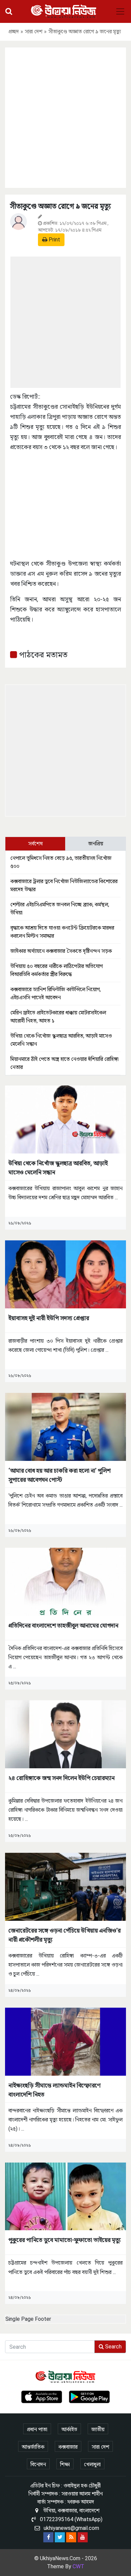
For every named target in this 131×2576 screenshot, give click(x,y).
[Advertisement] (65, 116)
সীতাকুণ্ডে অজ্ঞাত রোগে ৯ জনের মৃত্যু (60, 206)
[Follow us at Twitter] (60, 2537)
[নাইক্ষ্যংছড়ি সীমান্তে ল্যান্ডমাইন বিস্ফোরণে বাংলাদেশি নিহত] (65, 2041)
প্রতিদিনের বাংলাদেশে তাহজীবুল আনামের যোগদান (63, 1625)
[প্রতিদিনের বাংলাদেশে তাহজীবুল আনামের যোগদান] (65, 1581)
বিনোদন (38, 2464)
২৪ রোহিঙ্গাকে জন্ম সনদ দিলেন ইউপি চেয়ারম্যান (61, 1778)
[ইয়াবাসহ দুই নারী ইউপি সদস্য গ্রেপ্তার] (65, 1274)
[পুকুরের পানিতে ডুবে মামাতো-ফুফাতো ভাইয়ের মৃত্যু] (65, 2196)
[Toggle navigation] (120, 11)
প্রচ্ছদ (14, 31)
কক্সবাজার (68, 2447)
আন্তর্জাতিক (33, 2447)
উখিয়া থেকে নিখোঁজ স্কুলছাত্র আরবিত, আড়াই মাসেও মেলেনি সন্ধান (58, 1168)
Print (54, 240)
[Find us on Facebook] (48, 2537)
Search (113, 2347)
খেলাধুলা (92, 2464)
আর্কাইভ (69, 2429)
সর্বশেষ (35, 844)
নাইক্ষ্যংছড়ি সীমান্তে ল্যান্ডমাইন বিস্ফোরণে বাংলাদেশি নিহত (54, 2090)
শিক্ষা (65, 2464)
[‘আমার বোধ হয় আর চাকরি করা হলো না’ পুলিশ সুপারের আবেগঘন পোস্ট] (65, 1426)
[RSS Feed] (71, 2537)
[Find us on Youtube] (83, 2537)
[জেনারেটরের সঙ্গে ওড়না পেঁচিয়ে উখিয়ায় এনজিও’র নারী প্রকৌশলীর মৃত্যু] (65, 1886)
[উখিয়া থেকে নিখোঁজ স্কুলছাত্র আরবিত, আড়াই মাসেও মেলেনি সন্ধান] (65, 1119)
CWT (78, 2566)
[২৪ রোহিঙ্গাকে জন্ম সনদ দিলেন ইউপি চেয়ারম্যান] (65, 1734)
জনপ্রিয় (96, 844)
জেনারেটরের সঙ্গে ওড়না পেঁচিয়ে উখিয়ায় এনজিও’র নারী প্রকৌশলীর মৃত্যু (64, 1935)
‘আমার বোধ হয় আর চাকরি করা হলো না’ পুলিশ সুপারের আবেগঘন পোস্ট (59, 1475)
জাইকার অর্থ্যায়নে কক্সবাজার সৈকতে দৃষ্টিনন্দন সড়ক (61, 951)
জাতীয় (98, 2429)
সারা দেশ (34, 31)
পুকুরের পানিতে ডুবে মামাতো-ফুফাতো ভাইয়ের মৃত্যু (64, 2240)
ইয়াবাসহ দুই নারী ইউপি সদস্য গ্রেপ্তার (49, 1318)
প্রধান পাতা (37, 2429)
